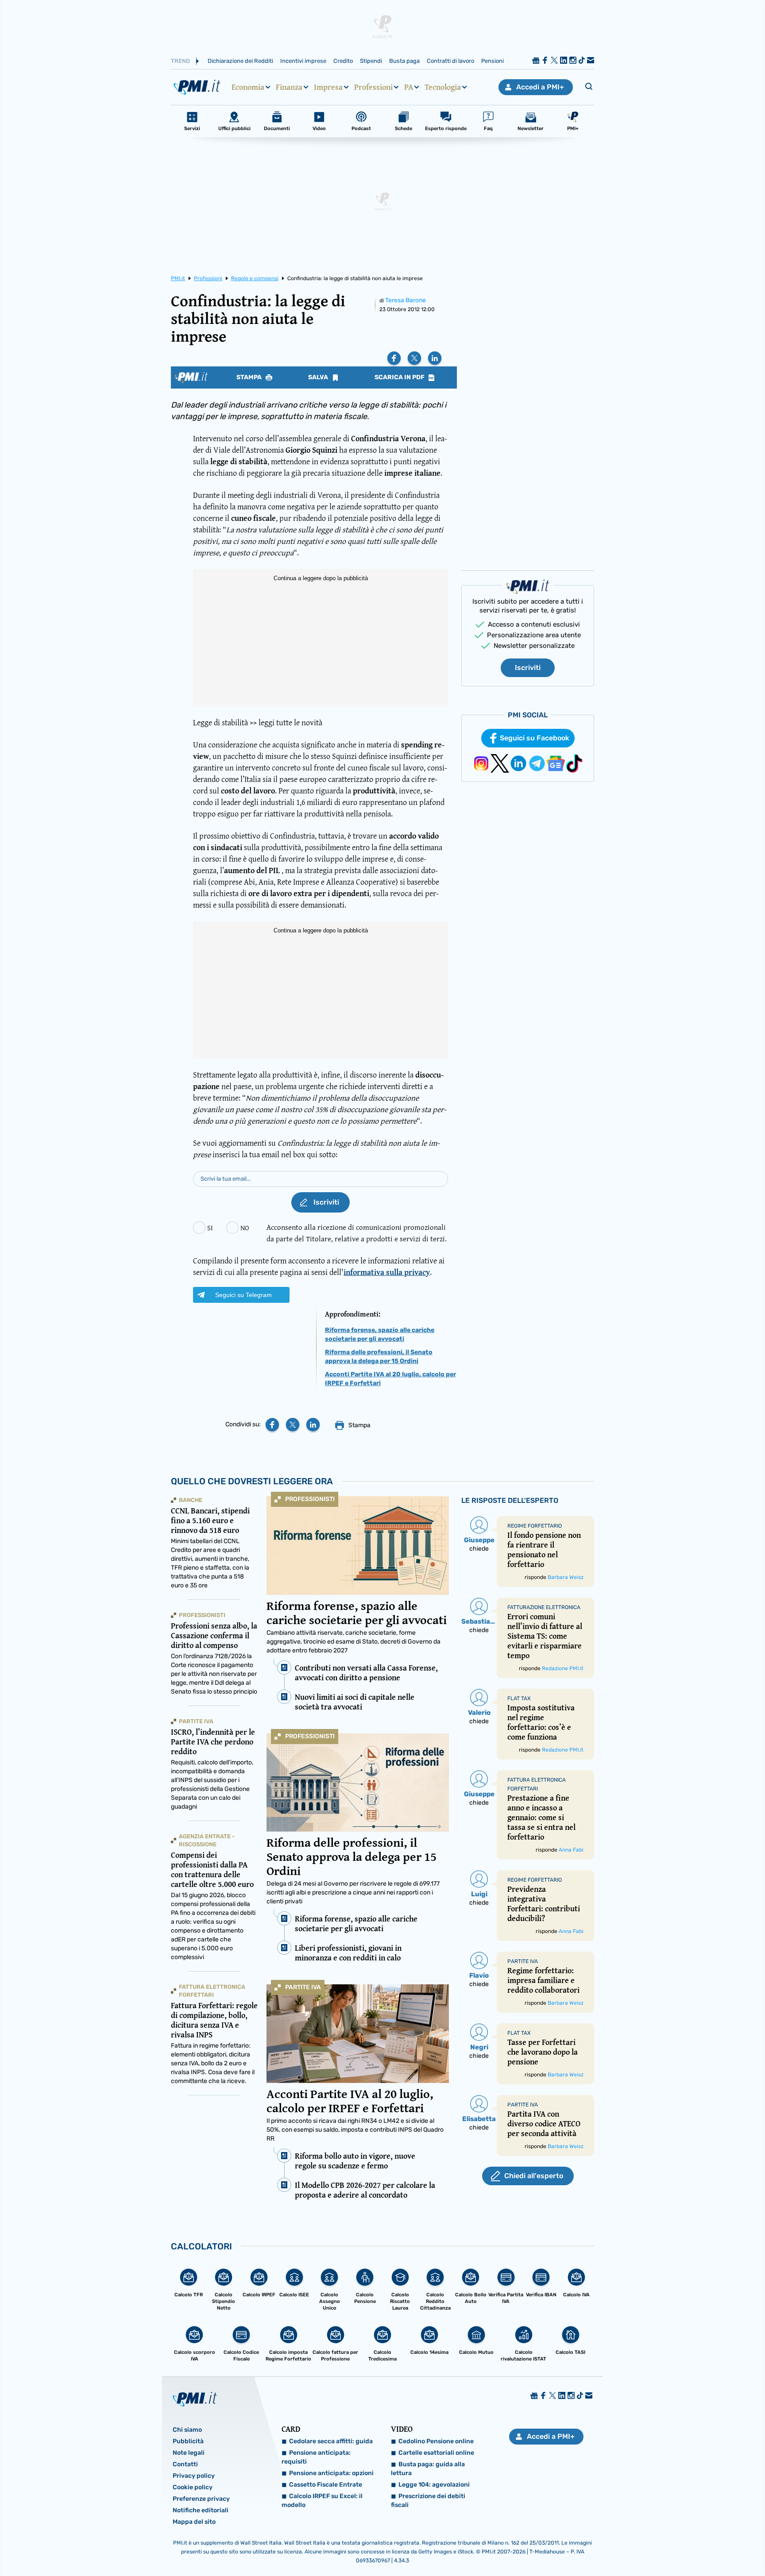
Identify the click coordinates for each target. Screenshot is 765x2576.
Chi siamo (187, 2430)
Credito (343, 61)
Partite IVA (303, 1987)
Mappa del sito (194, 2522)
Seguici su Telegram (243, 1295)
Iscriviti (528, 668)
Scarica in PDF (400, 377)
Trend (180, 61)
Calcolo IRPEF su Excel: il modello (322, 2501)
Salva (319, 377)
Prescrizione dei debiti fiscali (428, 2501)
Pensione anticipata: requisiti (316, 2457)
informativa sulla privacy (387, 1272)
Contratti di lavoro (450, 61)
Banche (191, 1500)
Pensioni (493, 61)
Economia (248, 87)
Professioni (373, 87)
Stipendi (371, 61)
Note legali (189, 2453)
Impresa (328, 87)
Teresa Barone (406, 300)
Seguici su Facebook (535, 738)
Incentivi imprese (303, 61)
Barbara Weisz (566, 1577)
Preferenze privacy (201, 2499)
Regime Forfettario (535, 1526)
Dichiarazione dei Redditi (240, 61)
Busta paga (404, 61)
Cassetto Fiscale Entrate (326, 2485)
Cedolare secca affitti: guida (331, 2441)
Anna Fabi (571, 1850)
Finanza (289, 87)
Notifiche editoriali (201, 2510)
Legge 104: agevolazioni (434, 2485)
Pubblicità (188, 2441)
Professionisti (310, 1499)
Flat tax (519, 1698)
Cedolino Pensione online (436, 2441)
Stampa (250, 377)
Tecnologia (443, 87)
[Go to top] (660, 2547)
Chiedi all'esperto (534, 2176)
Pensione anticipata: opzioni (331, 2473)
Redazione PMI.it (563, 1668)
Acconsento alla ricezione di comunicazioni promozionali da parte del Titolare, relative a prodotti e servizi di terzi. (357, 1233)
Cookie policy (193, 2487)
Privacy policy (194, 2476)
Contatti (185, 2464)
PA (409, 87)
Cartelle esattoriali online (436, 2453)
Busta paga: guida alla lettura (428, 2469)
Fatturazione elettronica (544, 1607)
